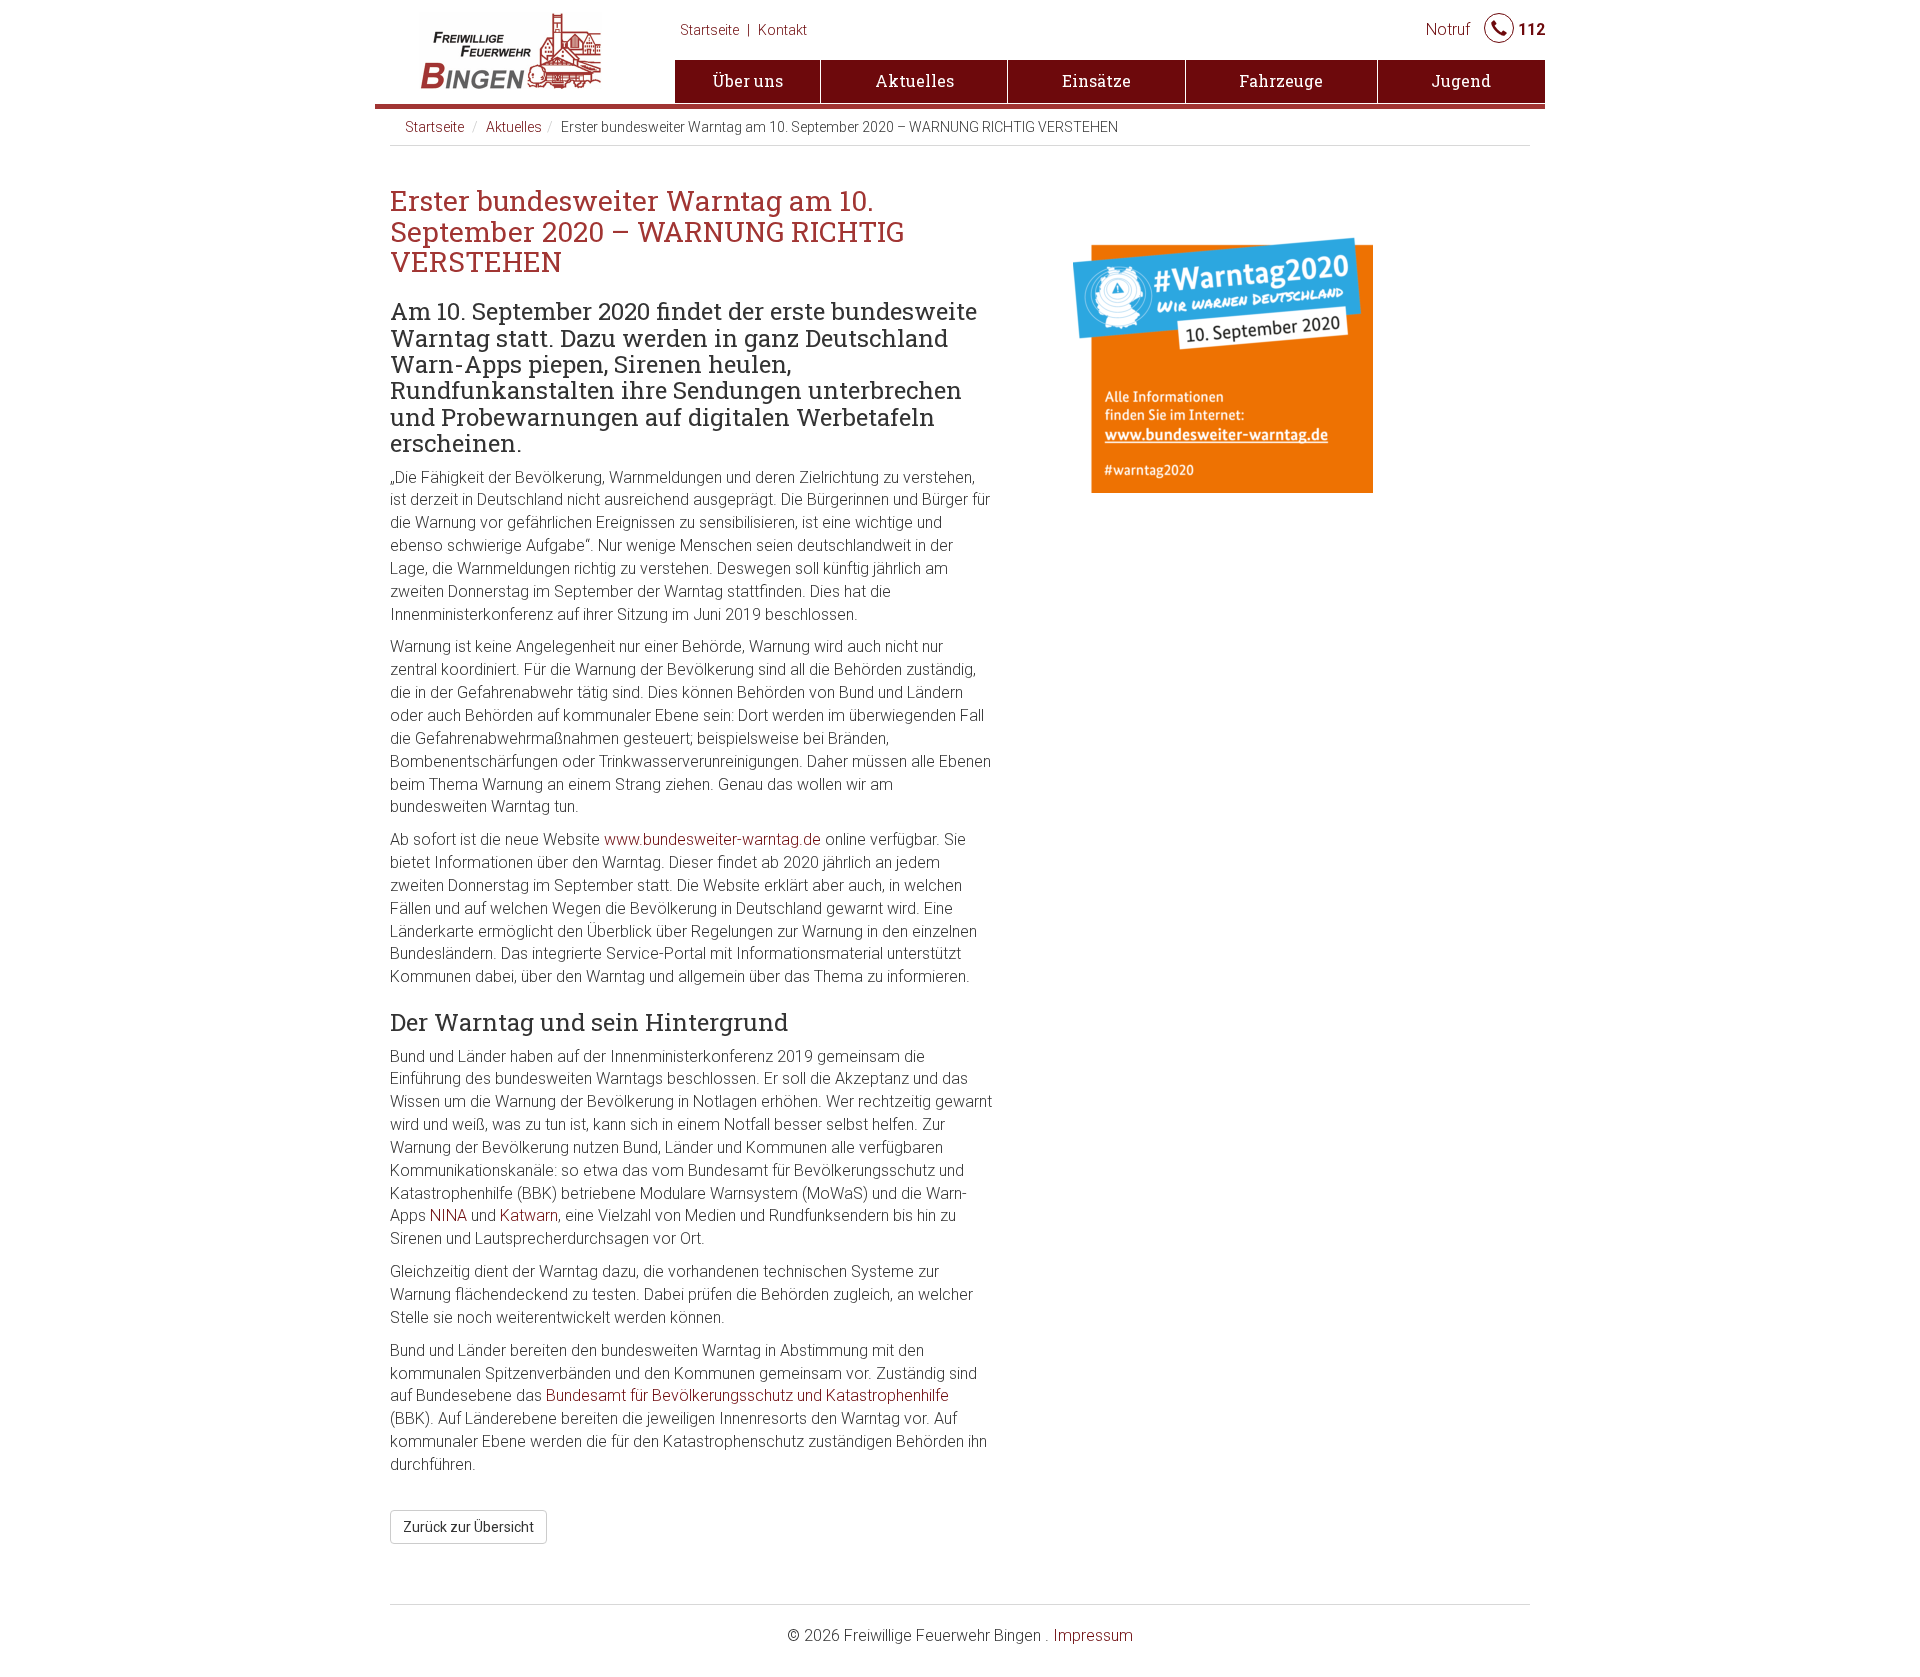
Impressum (1093, 1635)
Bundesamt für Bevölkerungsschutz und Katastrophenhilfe (747, 1395)
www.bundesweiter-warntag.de (712, 839)
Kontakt (782, 30)
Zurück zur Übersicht (468, 1527)
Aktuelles (514, 127)
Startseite (709, 30)
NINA (448, 1215)
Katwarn (529, 1215)
